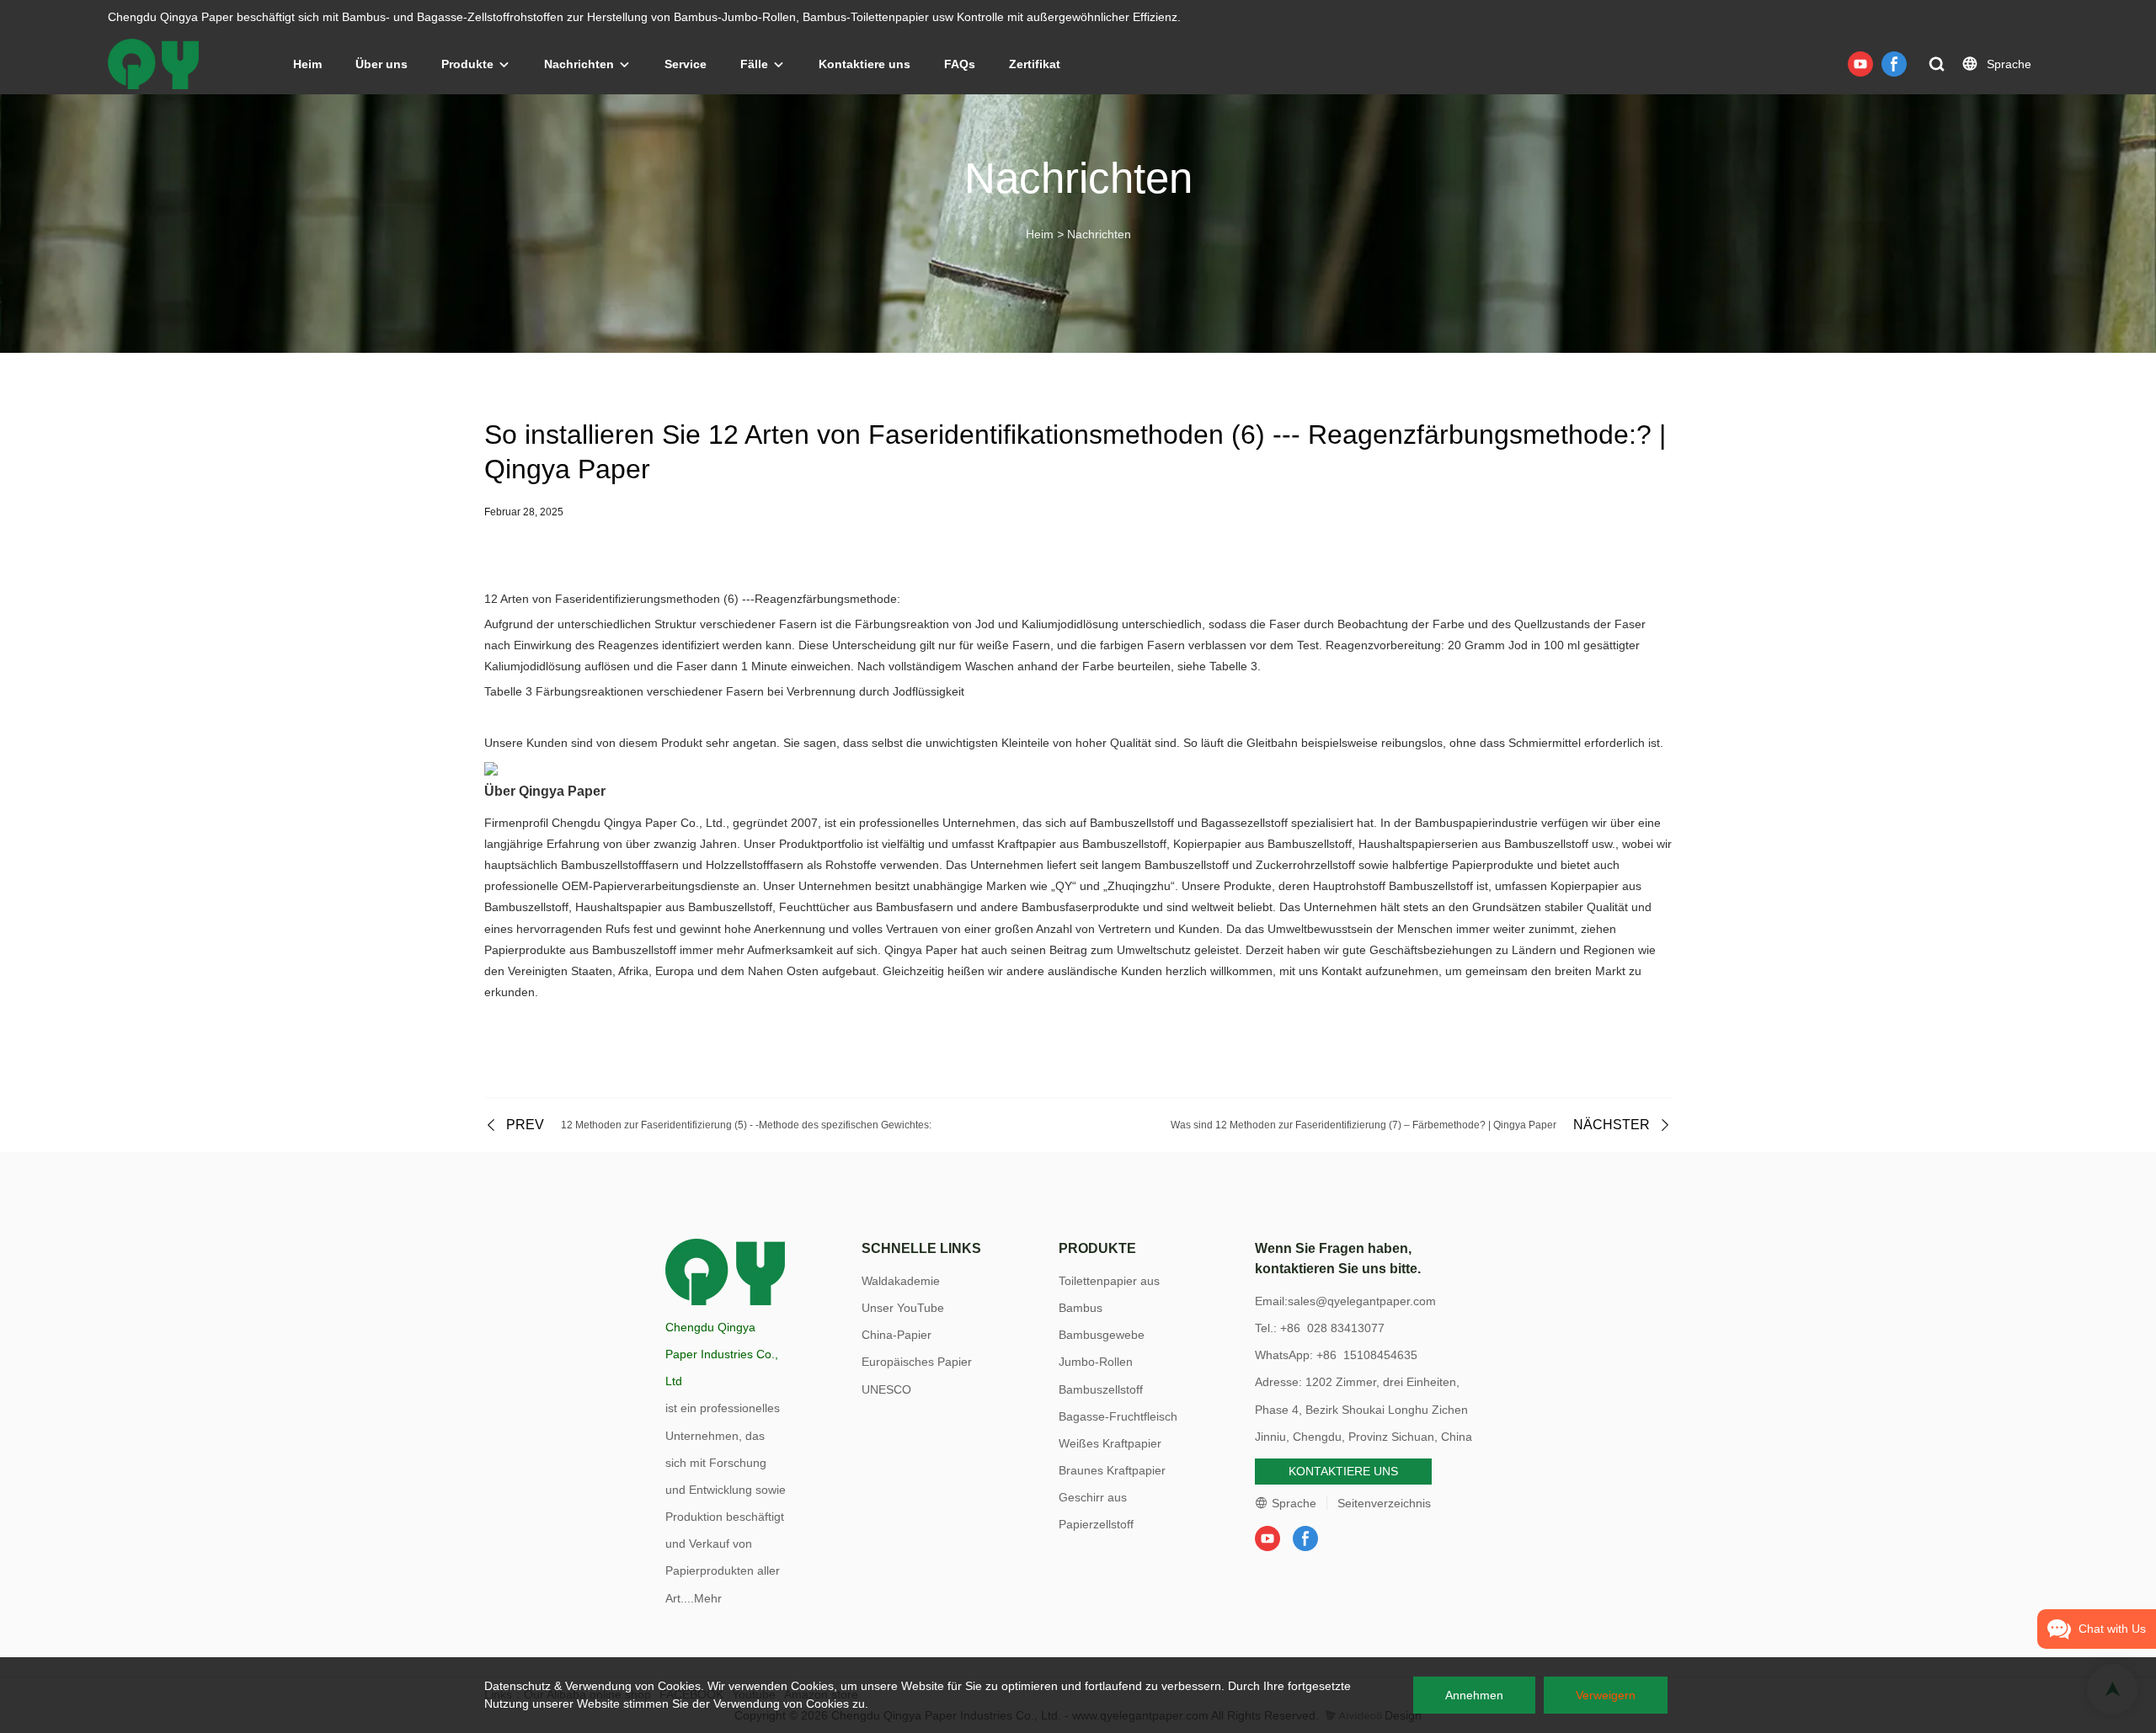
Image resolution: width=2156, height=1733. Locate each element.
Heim (307, 64)
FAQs (960, 64)
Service (686, 64)
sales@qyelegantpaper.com (1362, 1301)
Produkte (467, 64)
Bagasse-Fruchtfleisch (1118, 1416)
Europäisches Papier (917, 1362)
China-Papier (897, 1335)
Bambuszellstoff (1101, 1389)
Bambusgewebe (1102, 1335)
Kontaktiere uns (865, 64)
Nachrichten (579, 64)
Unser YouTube (903, 1308)
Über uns (382, 64)
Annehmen (1474, 1695)
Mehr (708, 1598)
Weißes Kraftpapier (1110, 1443)
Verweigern (1606, 1695)
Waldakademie (901, 1281)
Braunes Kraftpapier (1112, 1470)
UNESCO (886, 1389)
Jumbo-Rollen (1096, 1362)
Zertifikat (1035, 64)
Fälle (754, 64)
